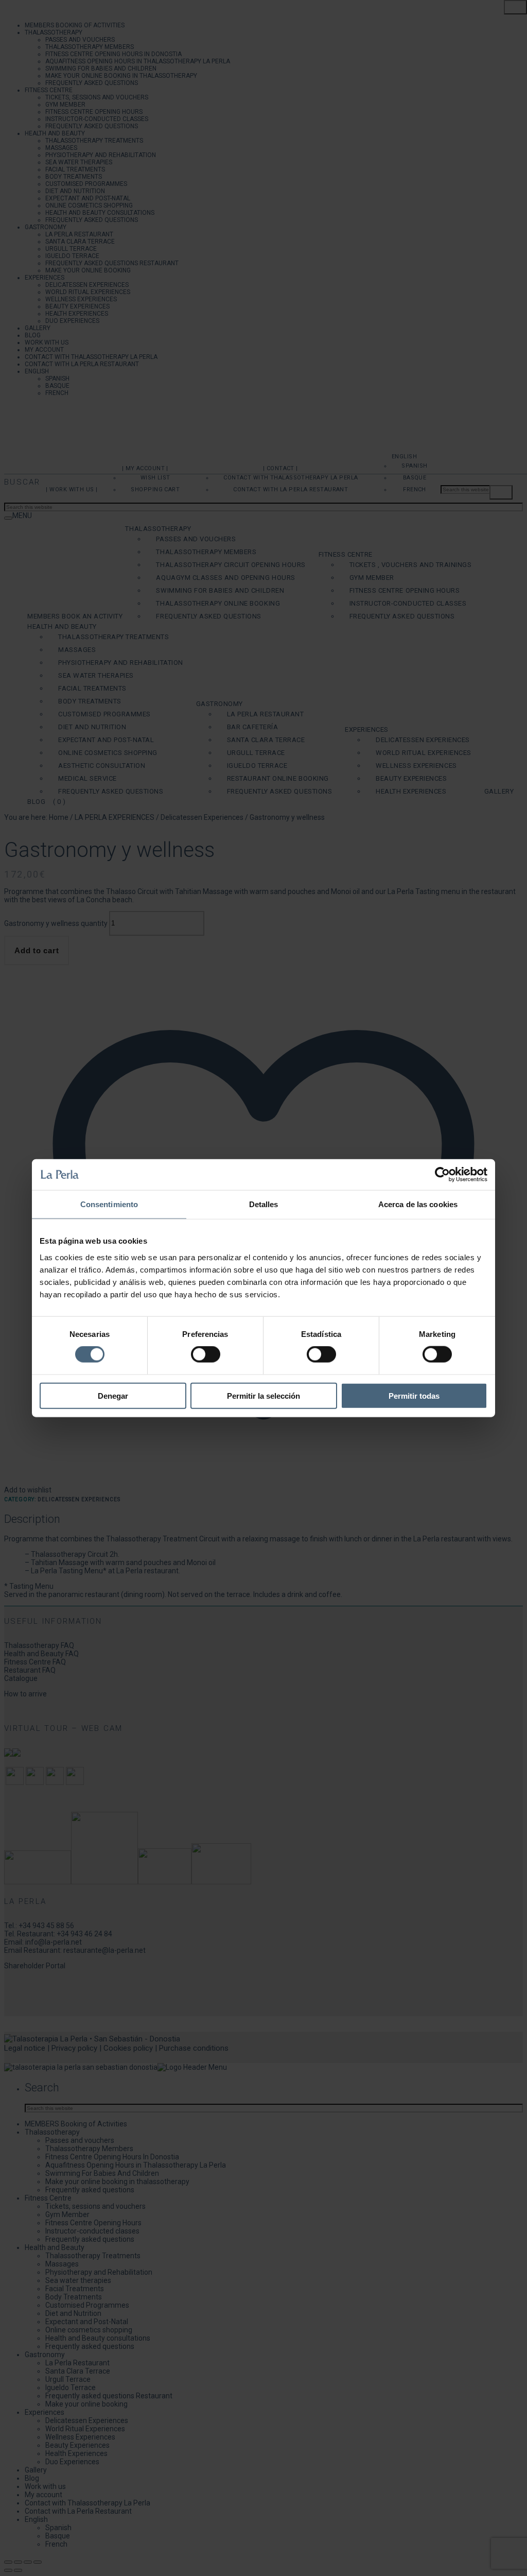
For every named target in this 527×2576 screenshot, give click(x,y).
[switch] (206, 1354)
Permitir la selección (263, 1395)
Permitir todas (414, 1395)
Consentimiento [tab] (109, 1204)
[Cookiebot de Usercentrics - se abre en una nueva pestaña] (442, 1175)
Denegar (113, 1395)
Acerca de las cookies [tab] (418, 1204)
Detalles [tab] (264, 1204)
